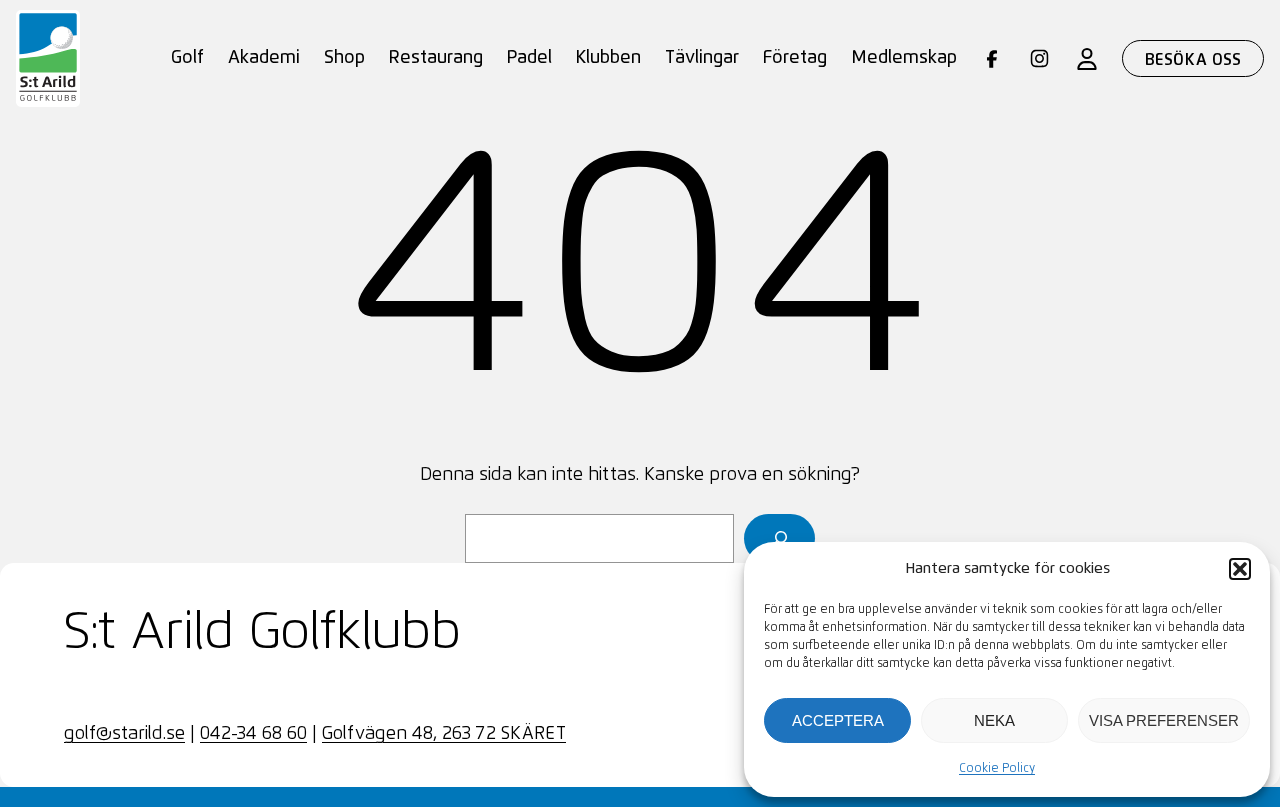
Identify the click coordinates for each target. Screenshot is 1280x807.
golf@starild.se (124, 734)
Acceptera (838, 720)
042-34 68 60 (253, 734)
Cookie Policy (997, 769)
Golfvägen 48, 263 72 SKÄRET (444, 734)
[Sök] (779, 538)
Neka (994, 720)
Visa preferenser (1164, 720)
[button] (1240, 569)
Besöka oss (1193, 60)
